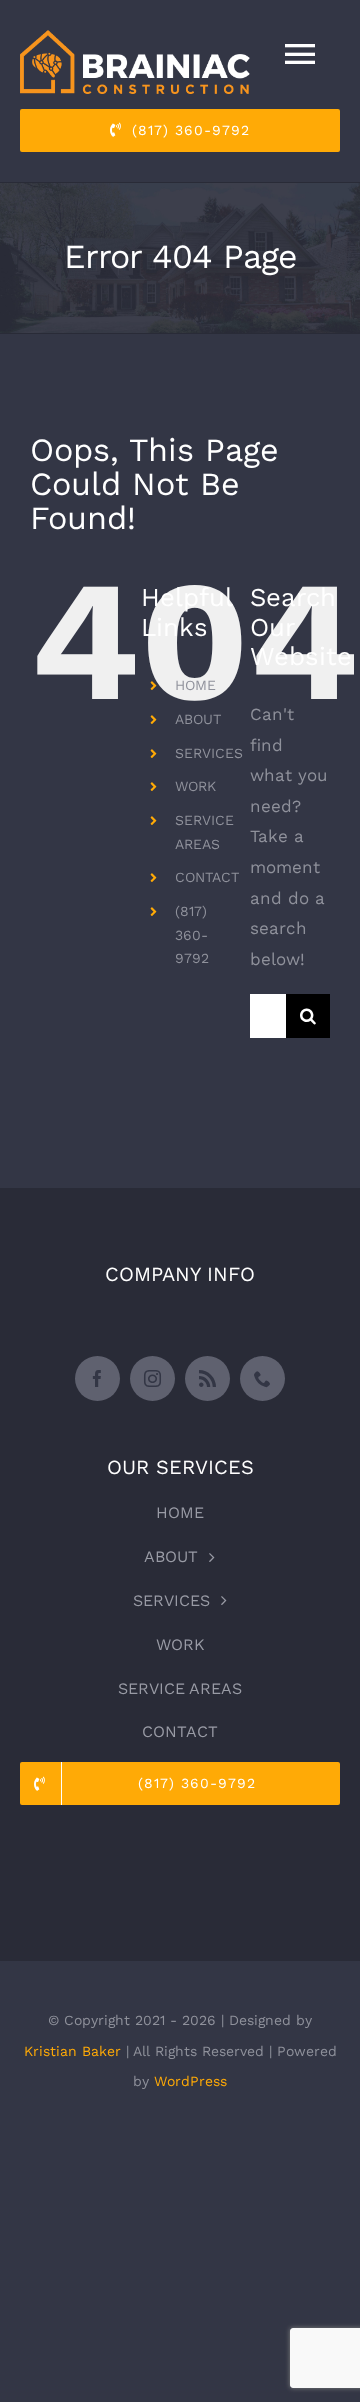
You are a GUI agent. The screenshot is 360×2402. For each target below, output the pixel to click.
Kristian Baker (72, 2051)
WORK (195, 786)
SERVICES (209, 753)
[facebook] (97, 1378)
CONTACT (207, 877)
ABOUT (198, 719)
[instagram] (152, 1378)
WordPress (190, 2081)
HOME (195, 685)
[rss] (207, 1378)
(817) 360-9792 (192, 935)
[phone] (262, 1378)
